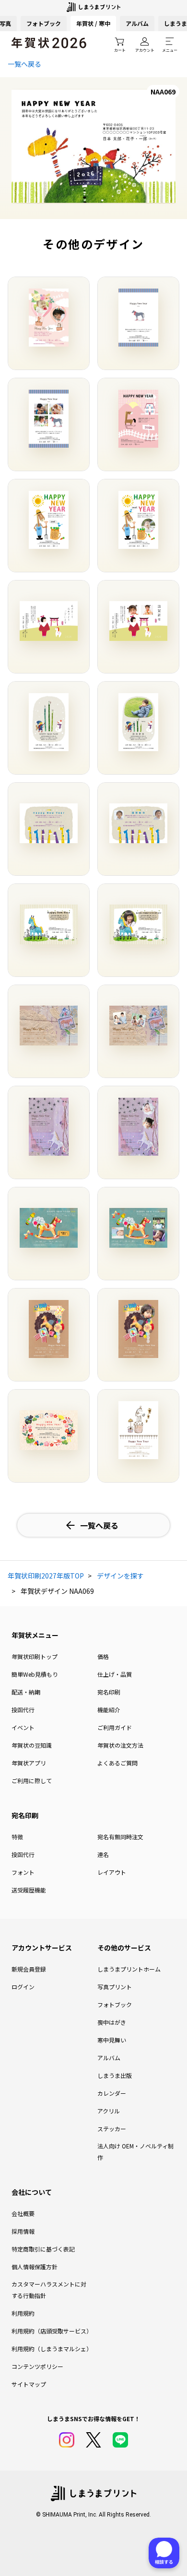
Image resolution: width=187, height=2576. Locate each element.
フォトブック (44, 23)
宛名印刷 (109, 1692)
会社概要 (23, 2213)
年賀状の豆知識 (32, 1745)
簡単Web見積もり (35, 1674)
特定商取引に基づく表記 (43, 2249)
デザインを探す (120, 1576)
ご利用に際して (32, 1781)
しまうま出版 (115, 2075)
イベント (23, 1727)
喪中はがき (112, 2022)
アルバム (137, 23)
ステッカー (112, 2129)
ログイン (23, 1987)
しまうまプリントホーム (129, 1969)
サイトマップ (29, 2384)
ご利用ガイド (115, 1727)
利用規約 (23, 2313)
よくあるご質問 (117, 1763)
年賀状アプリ (29, 1763)
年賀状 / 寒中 (93, 23)
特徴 (17, 1837)
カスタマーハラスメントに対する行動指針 (49, 2290)
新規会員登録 (29, 1969)
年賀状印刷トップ (35, 1656)
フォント (23, 1872)
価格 (103, 1656)
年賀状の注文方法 (120, 1745)
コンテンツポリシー (37, 2366)
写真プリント (115, 1987)
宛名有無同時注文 (120, 1837)
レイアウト (112, 1872)
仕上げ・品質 (115, 1674)
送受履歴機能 (29, 1890)
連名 (103, 1854)
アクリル (109, 2111)
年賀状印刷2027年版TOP (46, 1576)
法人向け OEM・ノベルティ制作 (135, 2152)
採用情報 (23, 2231)
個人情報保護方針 (35, 2267)
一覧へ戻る (24, 64)
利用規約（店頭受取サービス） (51, 2331)
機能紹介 (109, 1710)
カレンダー (112, 2093)
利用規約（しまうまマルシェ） (51, 2349)
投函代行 (23, 1710)
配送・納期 (26, 1692)
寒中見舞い (112, 2040)
